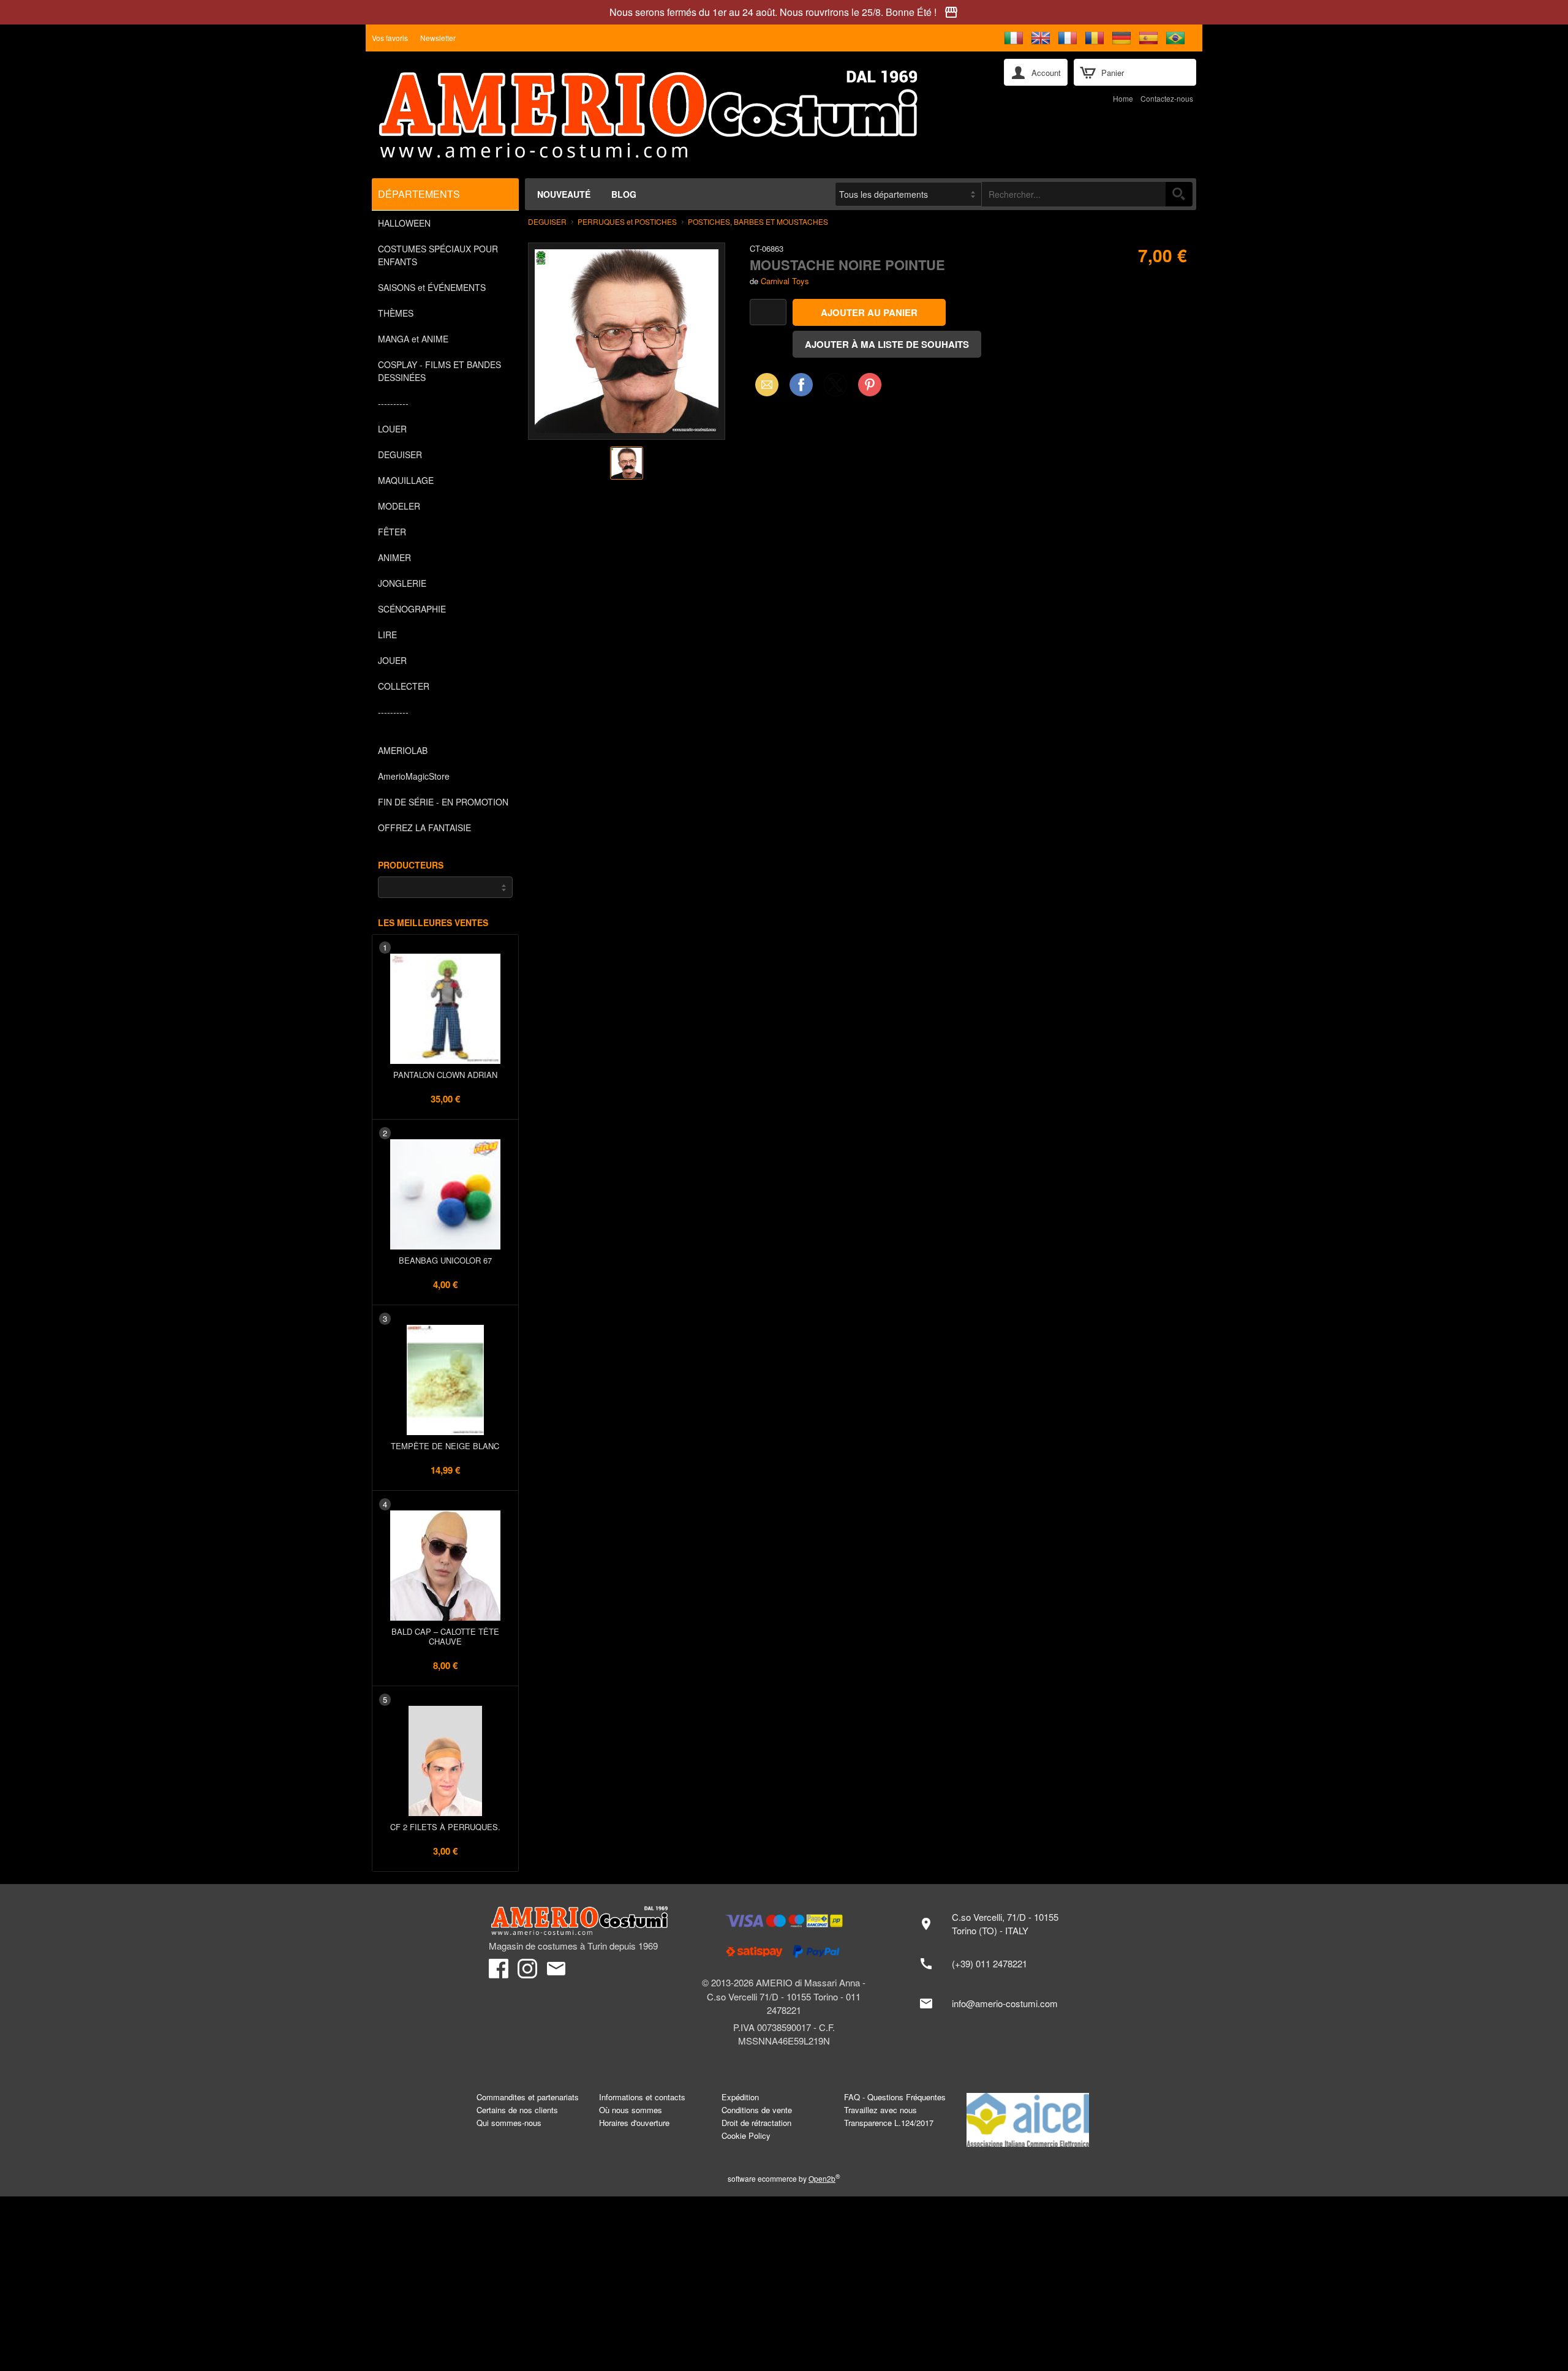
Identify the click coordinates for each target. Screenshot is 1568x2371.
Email (763, 384)
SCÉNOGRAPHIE (412, 609)
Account (1046, 73)
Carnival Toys (785, 281)
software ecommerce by (784, 2178)
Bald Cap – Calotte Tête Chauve (445, 1636)
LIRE (387, 635)
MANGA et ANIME (413, 339)
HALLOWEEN (404, 223)
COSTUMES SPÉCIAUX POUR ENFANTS (438, 255)
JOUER (392, 660)
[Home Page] (679, 115)
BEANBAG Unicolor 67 (445, 1260)
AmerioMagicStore (414, 776)
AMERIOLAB (403, 750)
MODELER (399, 506)
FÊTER (392, 532)
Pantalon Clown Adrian (445, 1075)
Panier (1113, 73)
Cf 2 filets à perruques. (445, 1827)
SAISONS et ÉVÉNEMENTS (432, 287)
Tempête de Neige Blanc (445, 1446)
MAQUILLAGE (406, 480)
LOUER (392, 429)
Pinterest (870, 384)
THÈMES (396, 313)
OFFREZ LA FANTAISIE (424, 827)
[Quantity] (768, 312)
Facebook (801, 384)
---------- (393, 403)
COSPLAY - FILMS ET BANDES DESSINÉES (439, 371)
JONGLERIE (402, 583)
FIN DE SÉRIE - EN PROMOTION (443, 802)
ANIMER (394, 557)
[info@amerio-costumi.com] (995, 2003)
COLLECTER (404, 686)
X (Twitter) (835, 388)
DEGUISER (400, 454)
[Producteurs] (445, 887)
